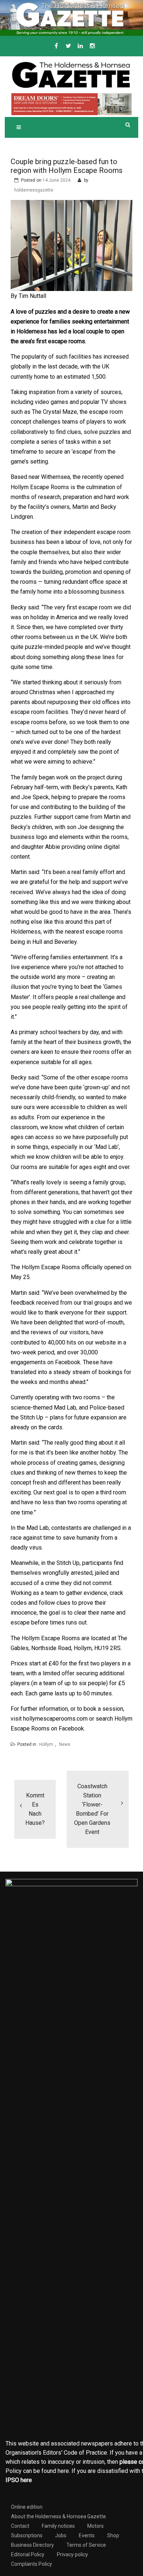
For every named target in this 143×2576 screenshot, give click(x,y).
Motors (96, 2526)
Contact (20, 2526)
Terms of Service (86, 2545)
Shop (113, 2535)
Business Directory (32, 2545)
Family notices (58, 2526)
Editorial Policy (28, 2554)
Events (87, 2535)
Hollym (46, 1744)
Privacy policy (72, 2554)
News (65, 1744)
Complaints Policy (32, 2564)
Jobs (61, 2535)
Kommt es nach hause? (35, 1809)
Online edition (27, 2507)
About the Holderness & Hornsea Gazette (58, 2516)
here (63, 2471)
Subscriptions (27, 2535)
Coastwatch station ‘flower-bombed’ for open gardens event (92, 1809)
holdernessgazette (34, 190)
